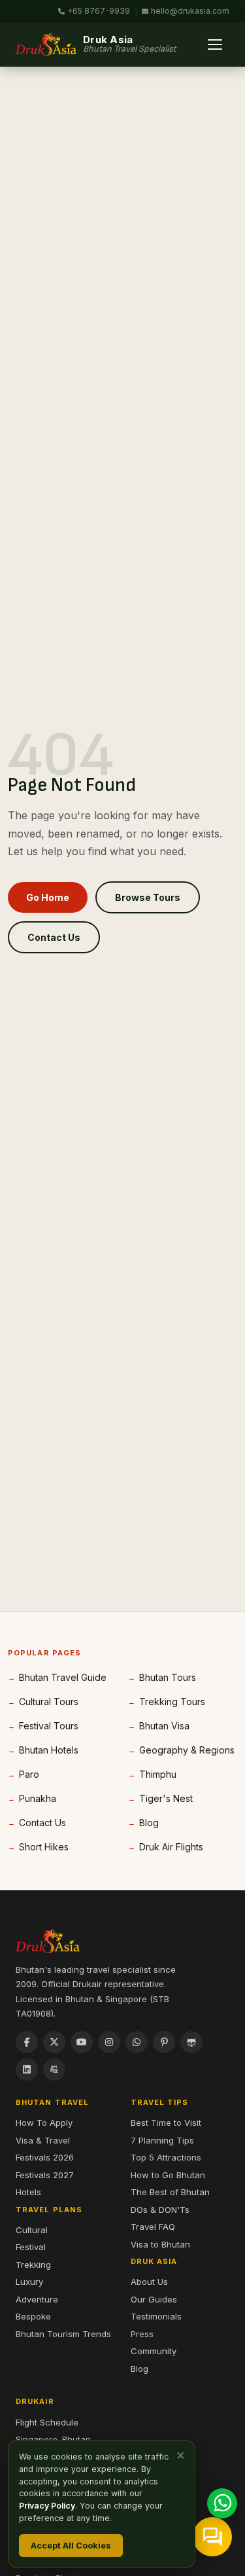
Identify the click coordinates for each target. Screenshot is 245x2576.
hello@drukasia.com (190, 11)
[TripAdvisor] (191, 2042)
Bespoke (33, 2316)
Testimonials (156, 2316)
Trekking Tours (172, 1702)
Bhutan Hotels (49, 1750)
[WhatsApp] (137, 2042)
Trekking (33, 2265)
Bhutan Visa (164, 1726)
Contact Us (54, 937)
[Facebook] (27, 2042)
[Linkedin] (27, 2070)
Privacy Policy (47, 2506)
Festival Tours (49, 1726)
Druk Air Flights (171, 1847)
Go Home (48, 897)
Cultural (32, 2230)
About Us (149, 2282)
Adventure (37, 2299)
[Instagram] (109, 2042)
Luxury (29, 2282)
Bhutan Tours (168, 1677)
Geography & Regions (187, 1750)
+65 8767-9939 (99, 11)
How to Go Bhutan (168, 2175)
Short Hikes (44, 1847)
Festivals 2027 (45, 2175)
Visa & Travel (43, 2140)
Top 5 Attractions (166, 2157)
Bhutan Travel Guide (63, 1677)
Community (154, 2351)
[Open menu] (215, 44)
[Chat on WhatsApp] (222, 2503)
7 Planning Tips (162, 2140)
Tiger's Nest (166, 1798)
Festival (31, 2247)
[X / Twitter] (54, 2042)
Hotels (28, 2192)
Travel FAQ (153, 2227)
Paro (29, 1774)
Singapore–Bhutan (53, 2439)
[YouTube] (82, 2042)
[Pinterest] (164, 2042)
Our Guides (154, 2299)
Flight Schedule (47, 2422)
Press (142, 2334)
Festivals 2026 (45, 2157)
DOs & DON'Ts (160, 2210)
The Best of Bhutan (170, 2192)
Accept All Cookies (71, 2545)
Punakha (38, 1798)
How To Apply (44, 2123)
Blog (149, 1823)
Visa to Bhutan (160, 2244)
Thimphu (158, 1774)
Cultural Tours (49, 1702)
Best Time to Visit (166, 2123)
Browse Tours (148, 897)
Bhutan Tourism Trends (63, 2334)
